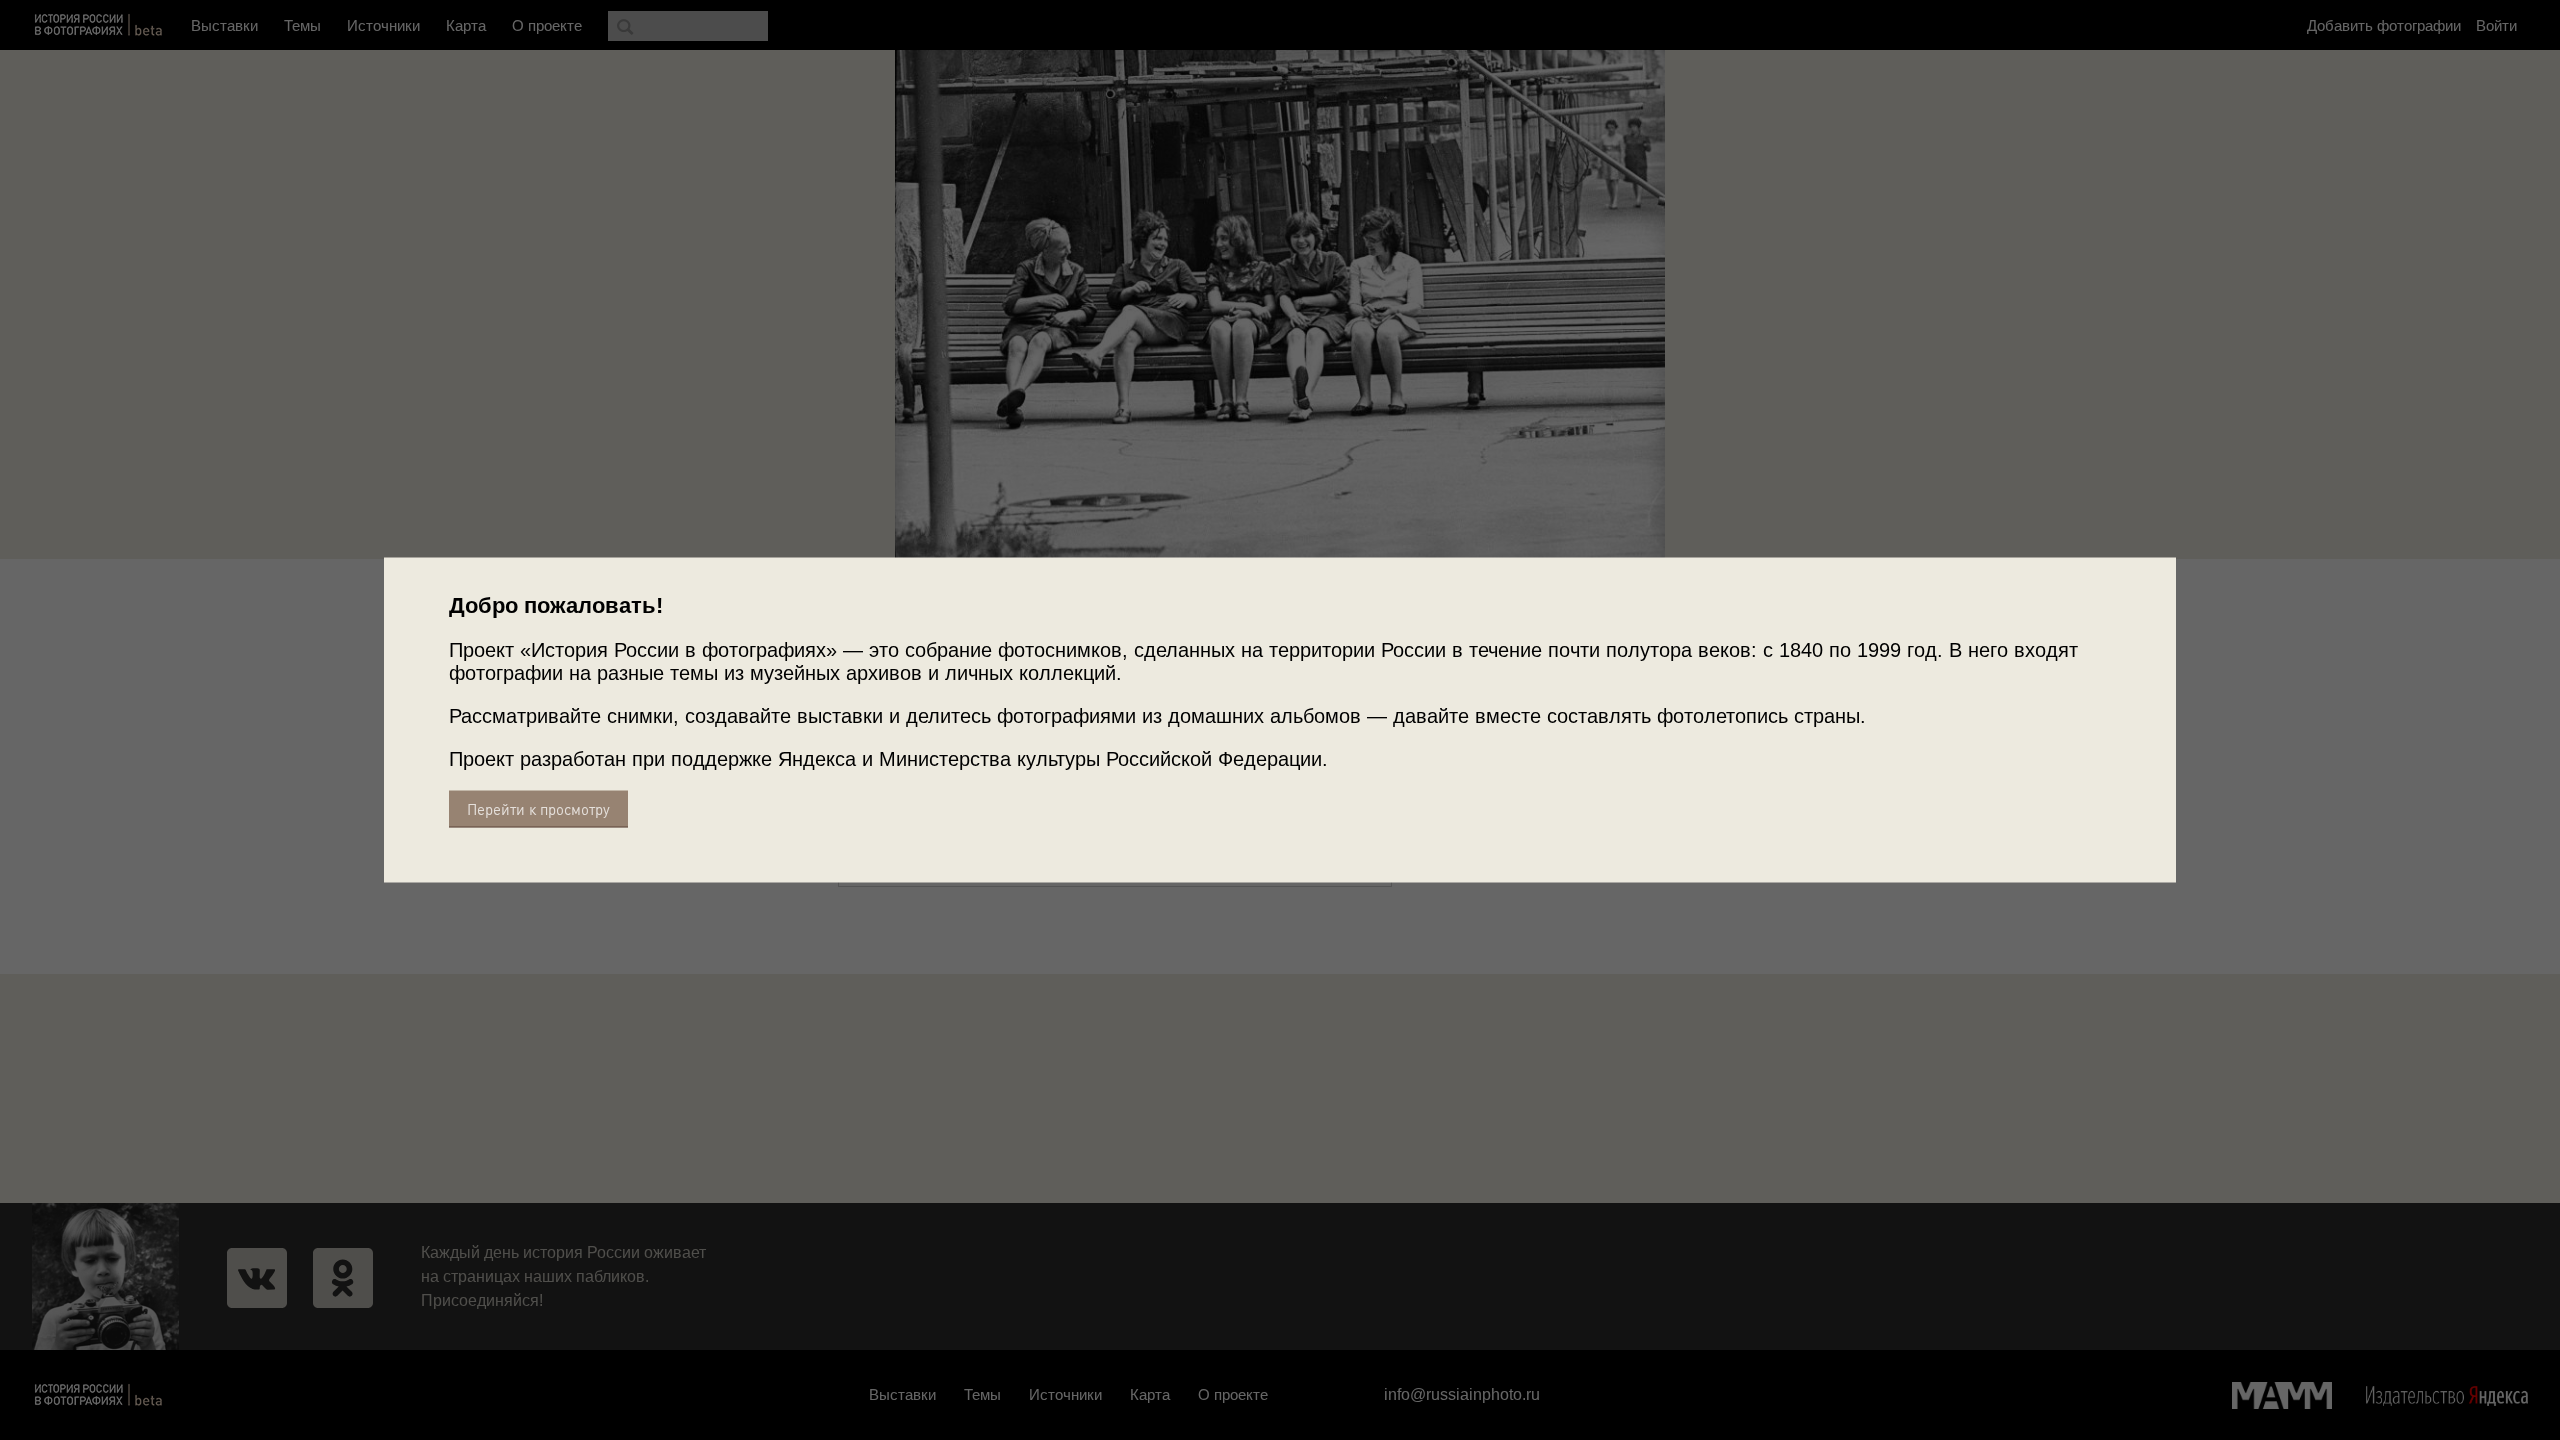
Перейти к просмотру (538, 809)
